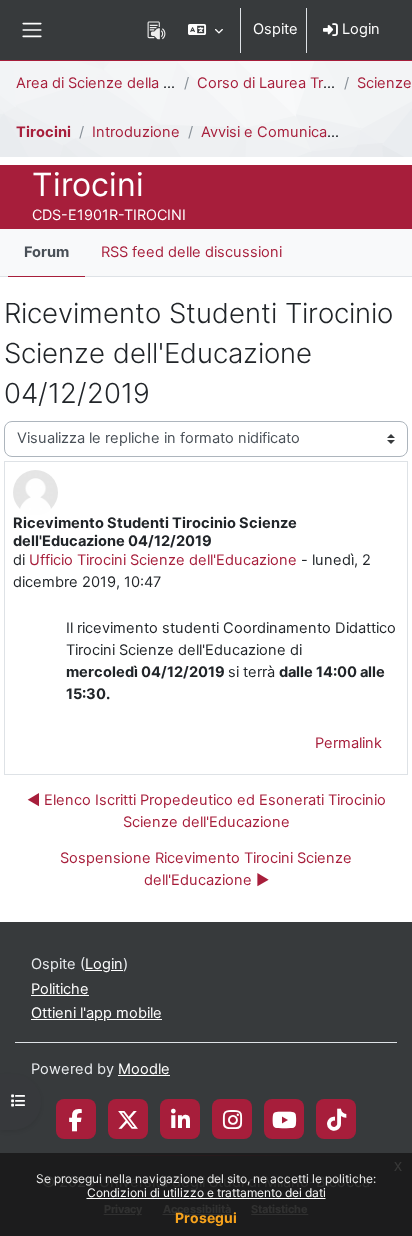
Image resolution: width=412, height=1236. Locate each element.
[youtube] (284, 1119)
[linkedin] (180, 1119)
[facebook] (76, 1119)
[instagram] (232, 1119)
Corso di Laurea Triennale (285, 83)
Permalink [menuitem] (348, 743)
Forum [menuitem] (46, 252)
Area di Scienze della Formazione (130, 83)
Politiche (60, 989)
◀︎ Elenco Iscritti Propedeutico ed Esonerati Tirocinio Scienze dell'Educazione (206, 811)
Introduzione (136, 132)
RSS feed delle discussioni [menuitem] (191, 252)
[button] (205, 30)
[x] (128, 1119)
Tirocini (43, 132)
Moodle (144, 1069)
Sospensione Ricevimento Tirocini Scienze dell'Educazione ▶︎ (206, 869)
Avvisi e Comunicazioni (280, 132)
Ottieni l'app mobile (96, 1013)
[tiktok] (336, 1119)
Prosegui (206, 1217)
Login (359, 29)
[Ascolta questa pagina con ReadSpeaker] (156, 30)
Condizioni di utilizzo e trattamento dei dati (206, 1192)
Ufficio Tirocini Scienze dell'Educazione (163, 560)
